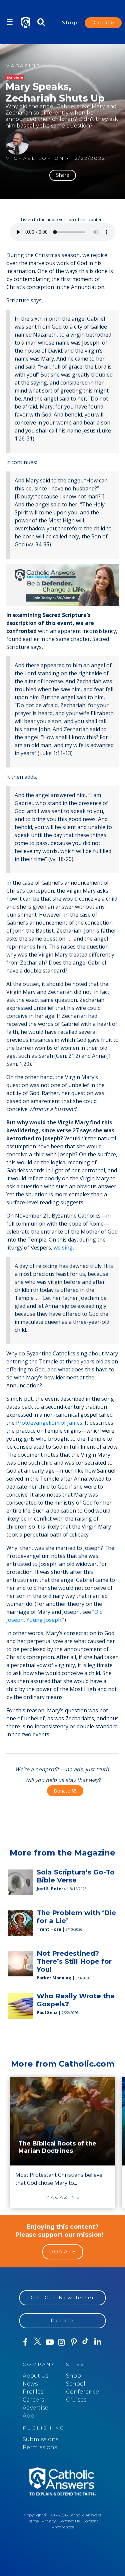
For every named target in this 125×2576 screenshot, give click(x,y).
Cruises (76, 2400)
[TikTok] (86, 2342)
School (76, 2384)
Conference (82, 2392)
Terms (33, 2521)
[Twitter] (37, 2342)
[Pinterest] (74, 2342)
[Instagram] (62, 2342)
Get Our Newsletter (63, 2298)
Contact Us (69, 2521)
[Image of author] (17, 143)
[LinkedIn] (98, 2342)
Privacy (49, 2521)
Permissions (40, 2447)
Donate (103, 23)
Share (63, 175)
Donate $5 (65, 1791)
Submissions (40, 2439)
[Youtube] (50, 2342)
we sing (63, 1248)
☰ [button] (10, 22)
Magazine (23, 66)
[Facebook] (25, 2342)
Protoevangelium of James (49, 1423)
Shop (70, 23)
